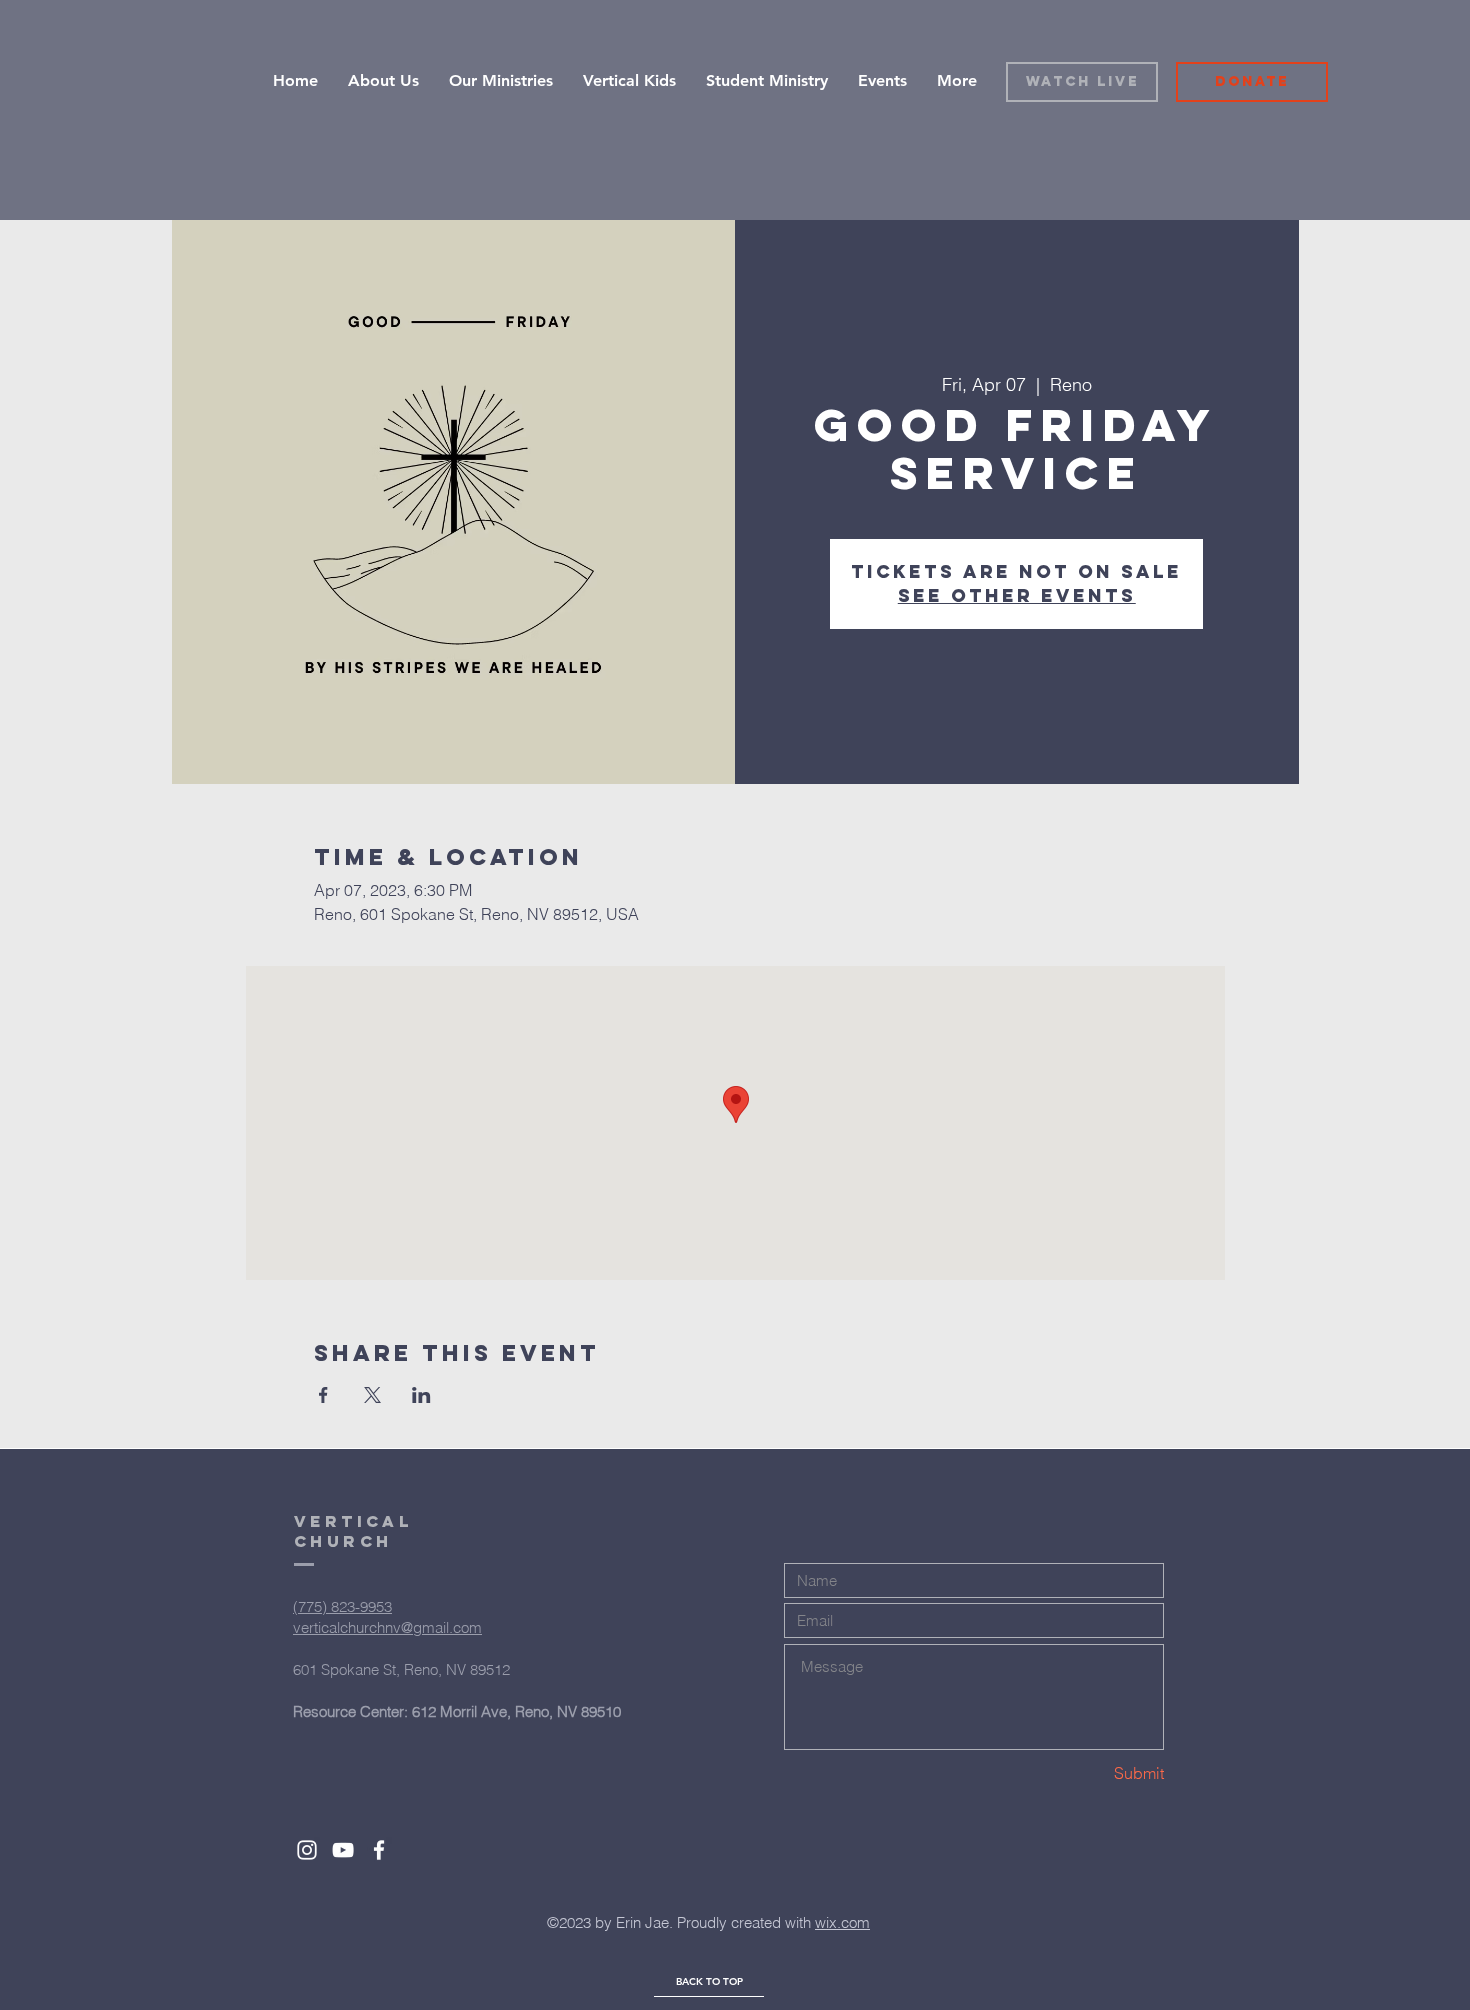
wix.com (842, 1922)
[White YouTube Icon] (343, 1850)
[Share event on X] (372, 1395)
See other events (1017, 595)
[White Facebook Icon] (379, 1850)
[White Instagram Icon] (307, 1850)
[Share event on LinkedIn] (421, 1395)
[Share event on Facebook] (323, 1395)
